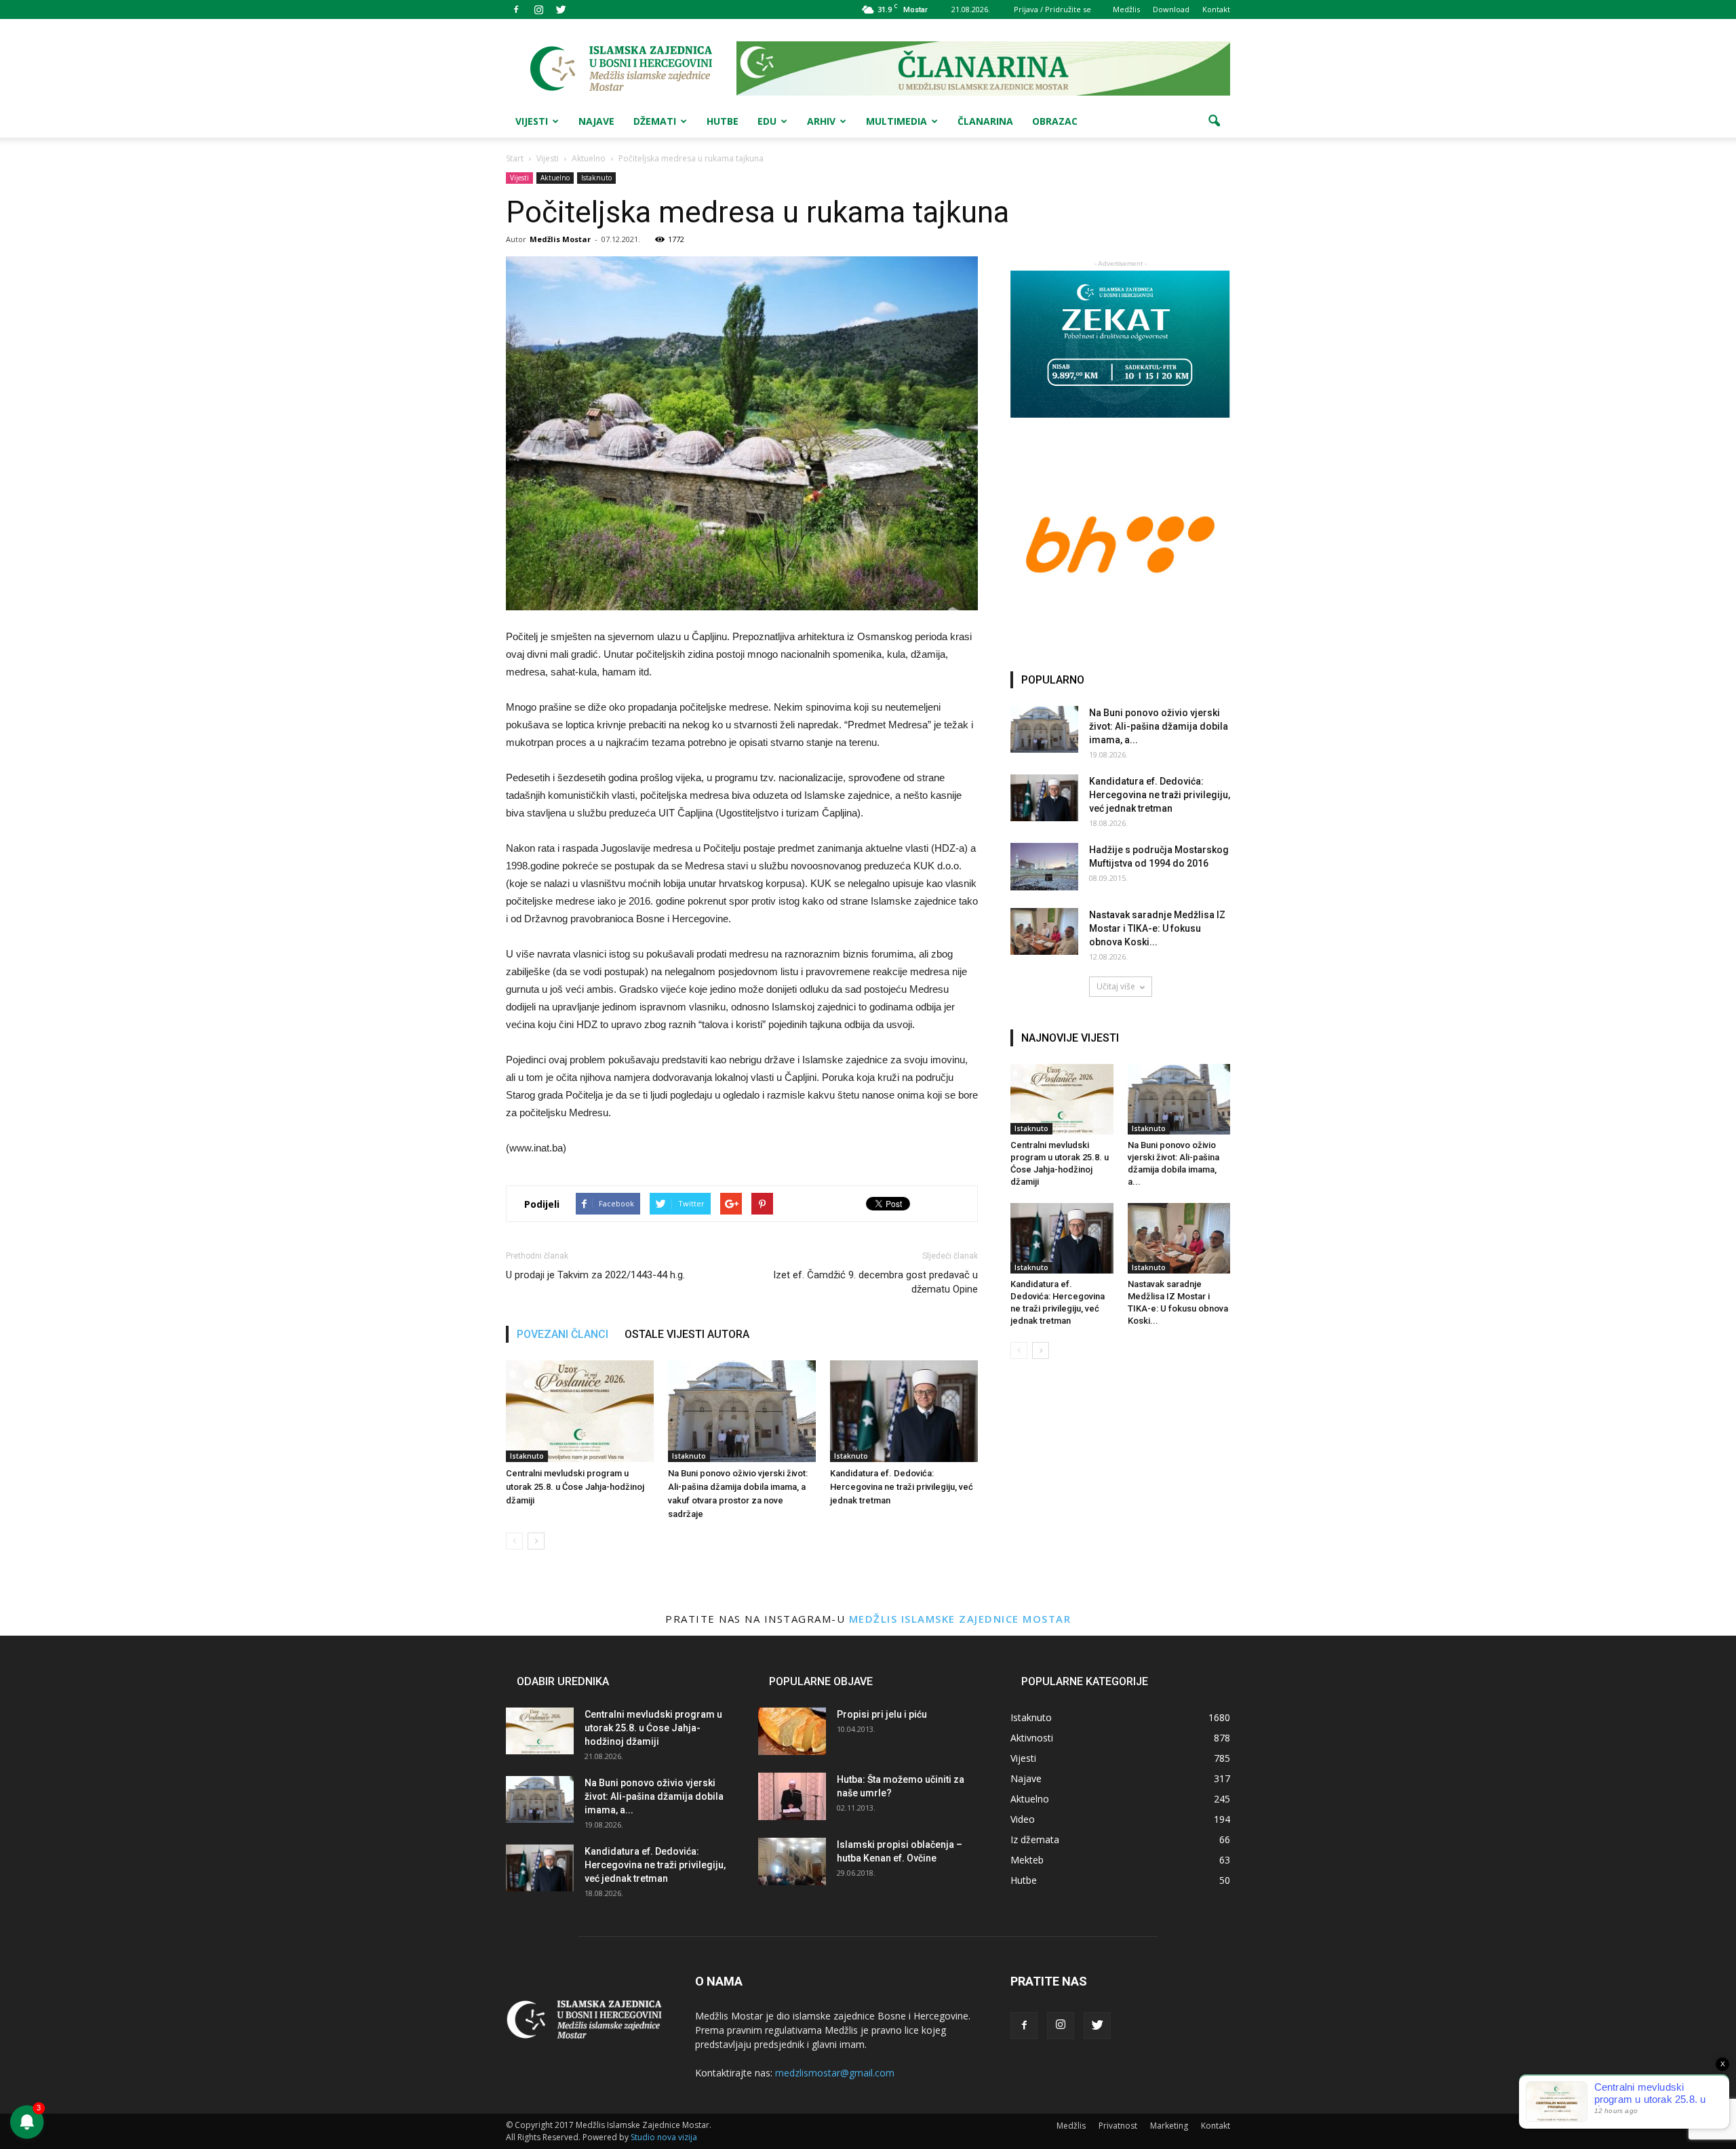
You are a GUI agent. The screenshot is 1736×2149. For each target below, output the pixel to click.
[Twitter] (561, 9)
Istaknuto (596, 178)
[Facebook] (516, 9)
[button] (1214, 121)
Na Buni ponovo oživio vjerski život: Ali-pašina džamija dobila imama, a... (1159, 726)
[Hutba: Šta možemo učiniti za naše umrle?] (792, 1796)
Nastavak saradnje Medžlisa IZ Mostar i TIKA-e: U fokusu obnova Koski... (1157, 928)
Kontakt (1216, 9)
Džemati (655, 121)
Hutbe (723, 121)
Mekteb (1027, 1860)
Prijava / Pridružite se (1052, 9)
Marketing (1169, 2126)
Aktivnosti (1032, 1738)
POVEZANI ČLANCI (563, 1334)
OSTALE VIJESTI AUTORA (687, 1334)
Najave (596, 121)
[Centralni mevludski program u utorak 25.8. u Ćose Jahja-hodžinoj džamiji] (580, 1411)
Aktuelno (555, 178)
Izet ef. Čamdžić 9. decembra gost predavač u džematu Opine (875, 1282)
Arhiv (821, 121)
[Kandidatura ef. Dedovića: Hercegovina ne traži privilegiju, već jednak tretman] (904, 1411)
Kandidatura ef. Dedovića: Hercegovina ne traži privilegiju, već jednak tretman (902, 1487)
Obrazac (1055, 121)
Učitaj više (1116, 986)
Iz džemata (1035, 1839)
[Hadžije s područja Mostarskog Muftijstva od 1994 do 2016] (1044, 867)
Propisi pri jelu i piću (882, 1714)
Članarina (985, 121)
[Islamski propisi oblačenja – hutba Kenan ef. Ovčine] (792, 1861)
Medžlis (1126, 9)
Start (515, 158)
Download (1171, 9)
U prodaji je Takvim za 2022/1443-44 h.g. (595, 1275)
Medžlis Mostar (560, 239)
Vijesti (532, 121)
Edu (767, 121)
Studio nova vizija (664, 2137)
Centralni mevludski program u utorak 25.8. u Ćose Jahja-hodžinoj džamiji (575, 1487)
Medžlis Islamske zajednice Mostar (960, 1619)
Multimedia (896, 121)
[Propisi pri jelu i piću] (792, 1731)
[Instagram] (538, 9)
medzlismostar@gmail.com (835, 2073)
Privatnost (1118, 2126)
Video (1023, 1819)
